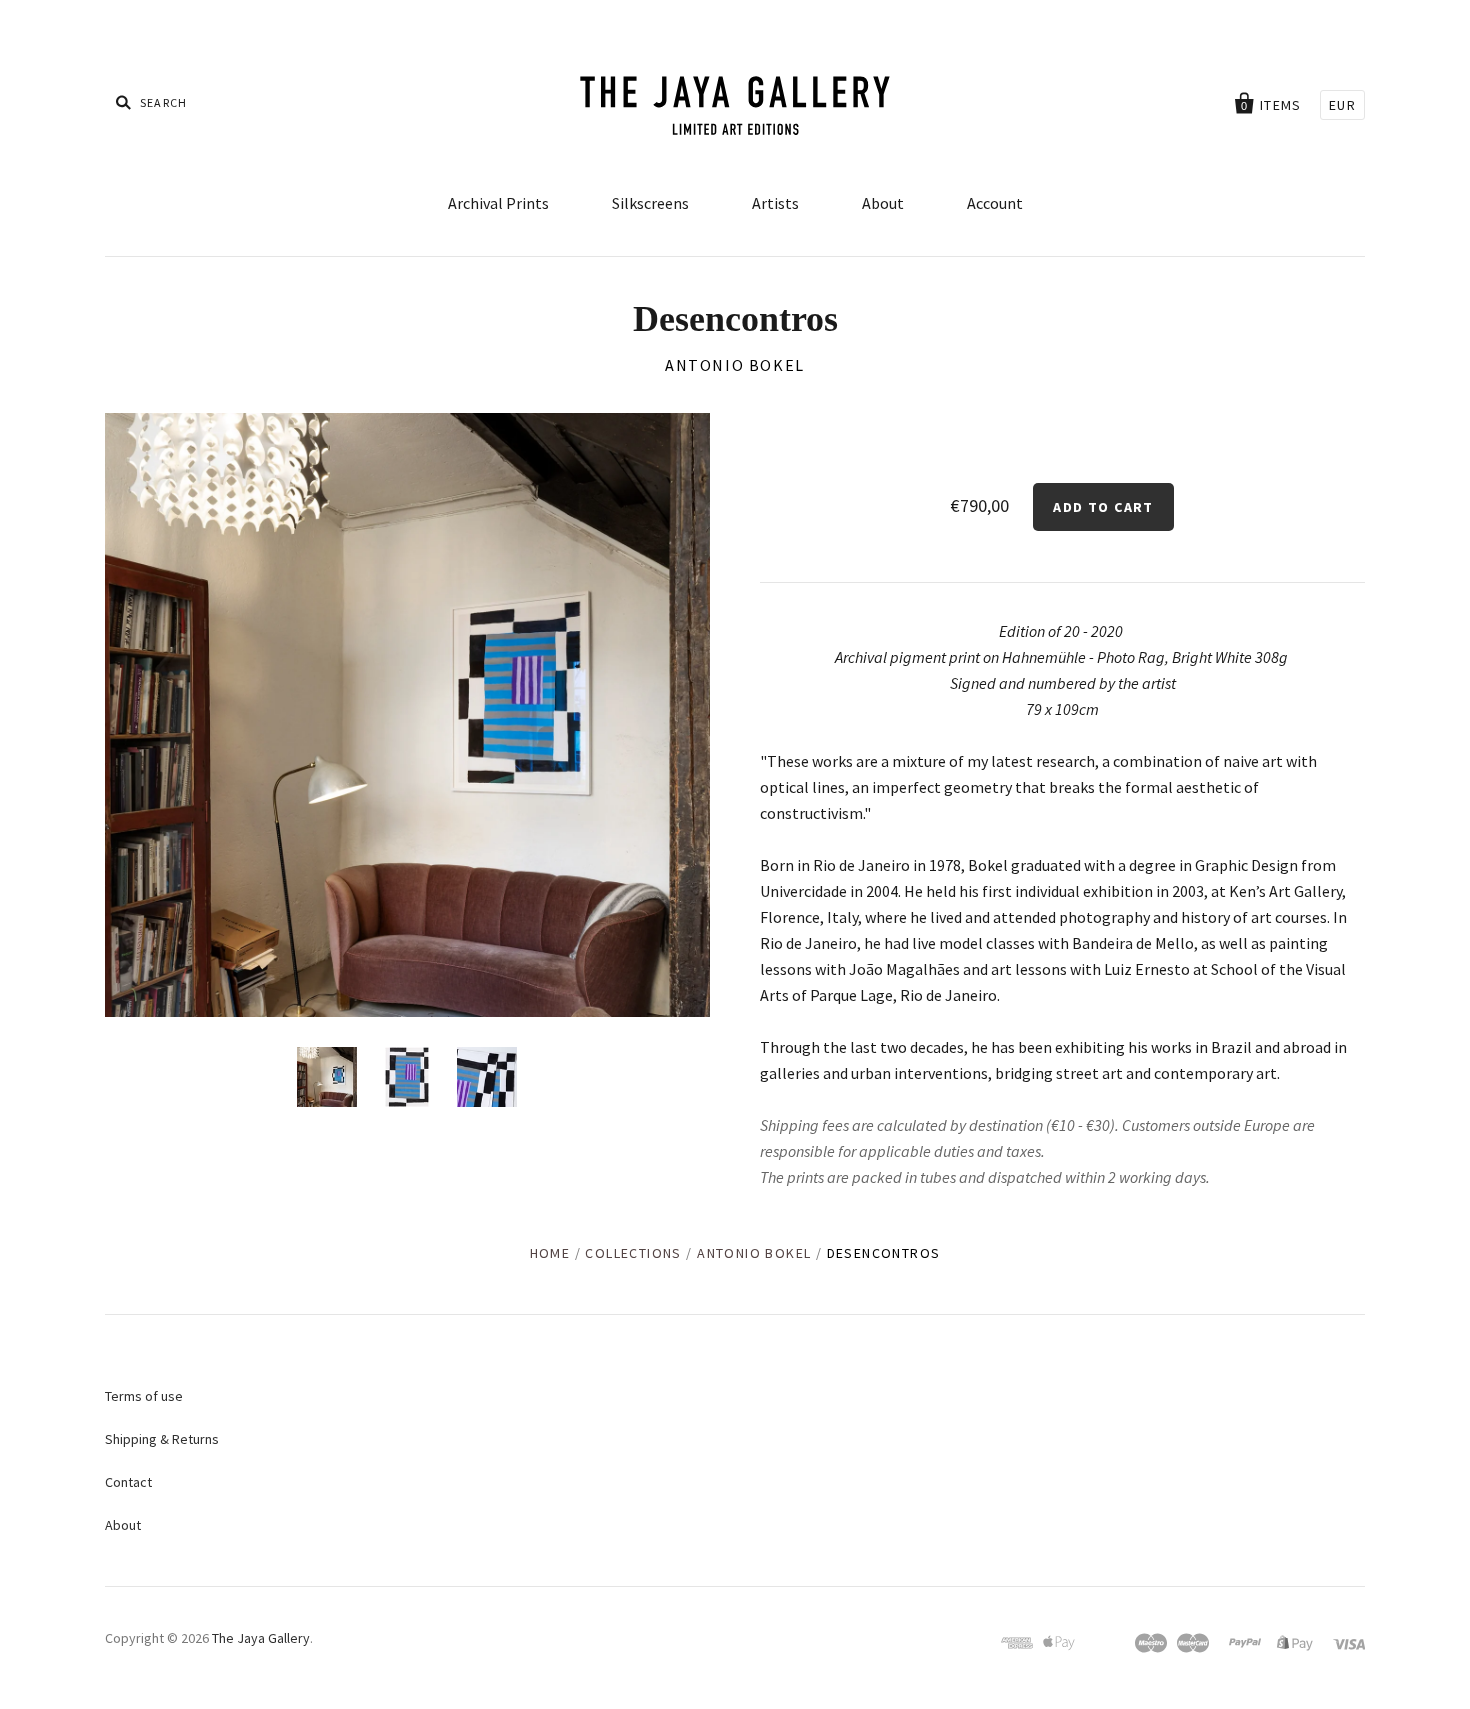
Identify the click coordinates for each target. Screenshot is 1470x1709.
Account (995, 203)
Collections (633, 1253)
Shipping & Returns (162, 1439)
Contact (128, 1482)
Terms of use (144, 1396)
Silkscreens (650, 203)
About (883, 203)
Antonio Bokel (735, 365)
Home (550, 1253)
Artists (775, 203)
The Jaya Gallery (261, 1638)
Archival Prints (498, 203)
